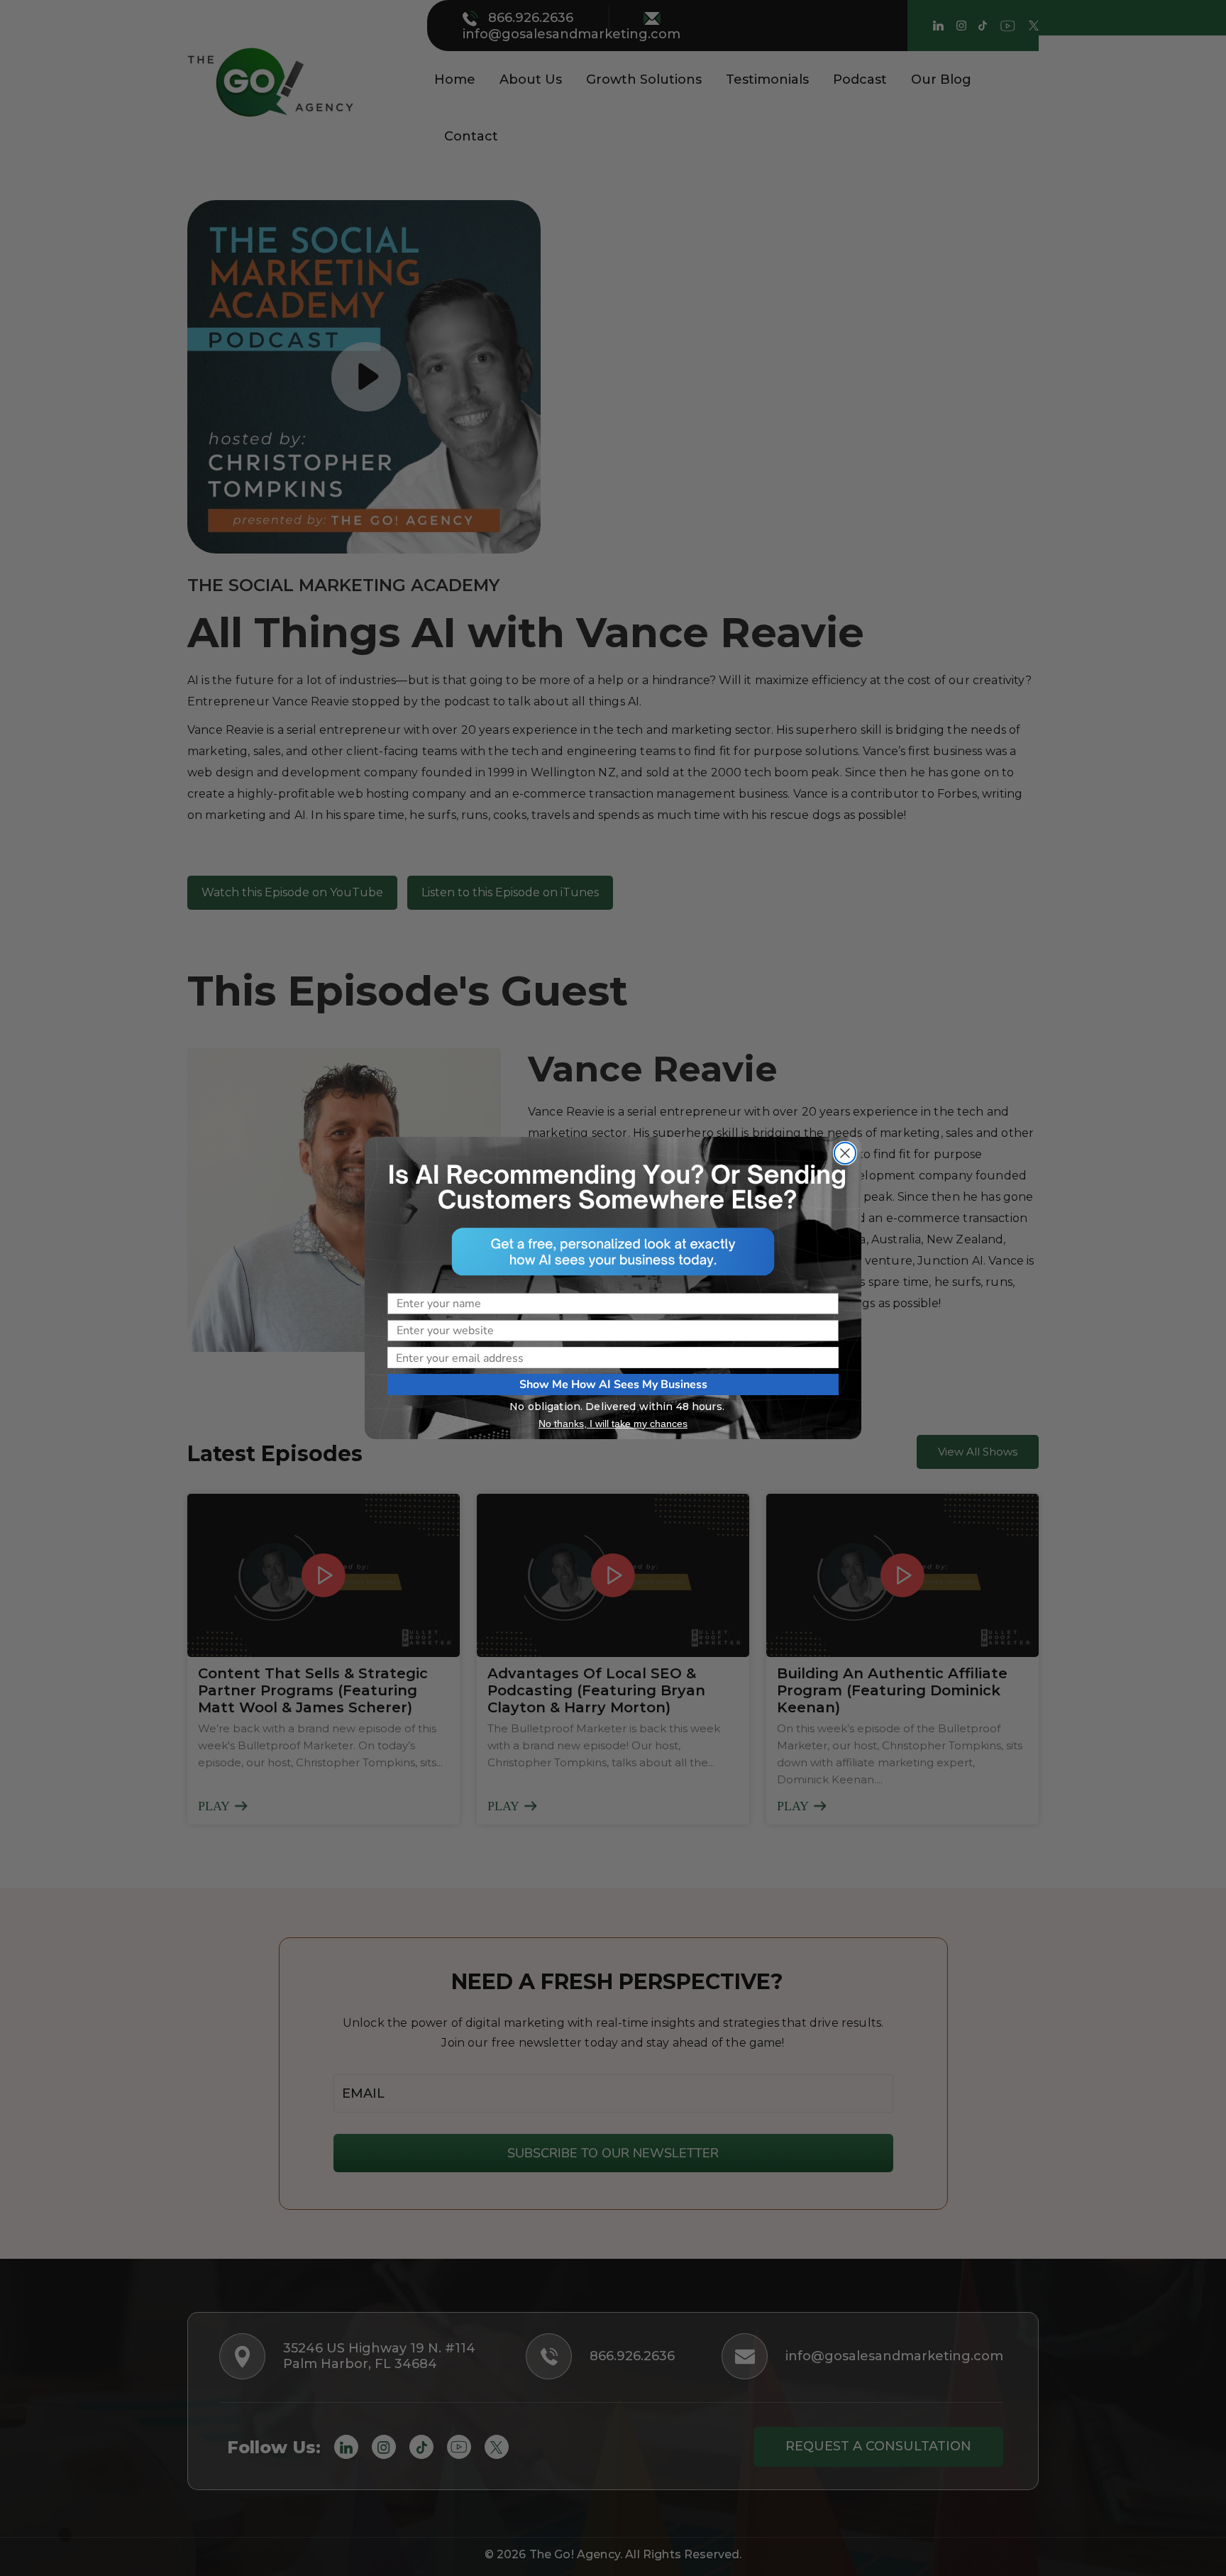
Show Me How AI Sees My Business (613, 1385)
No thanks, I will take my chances (613, 1424)
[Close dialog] (845, 1153)
